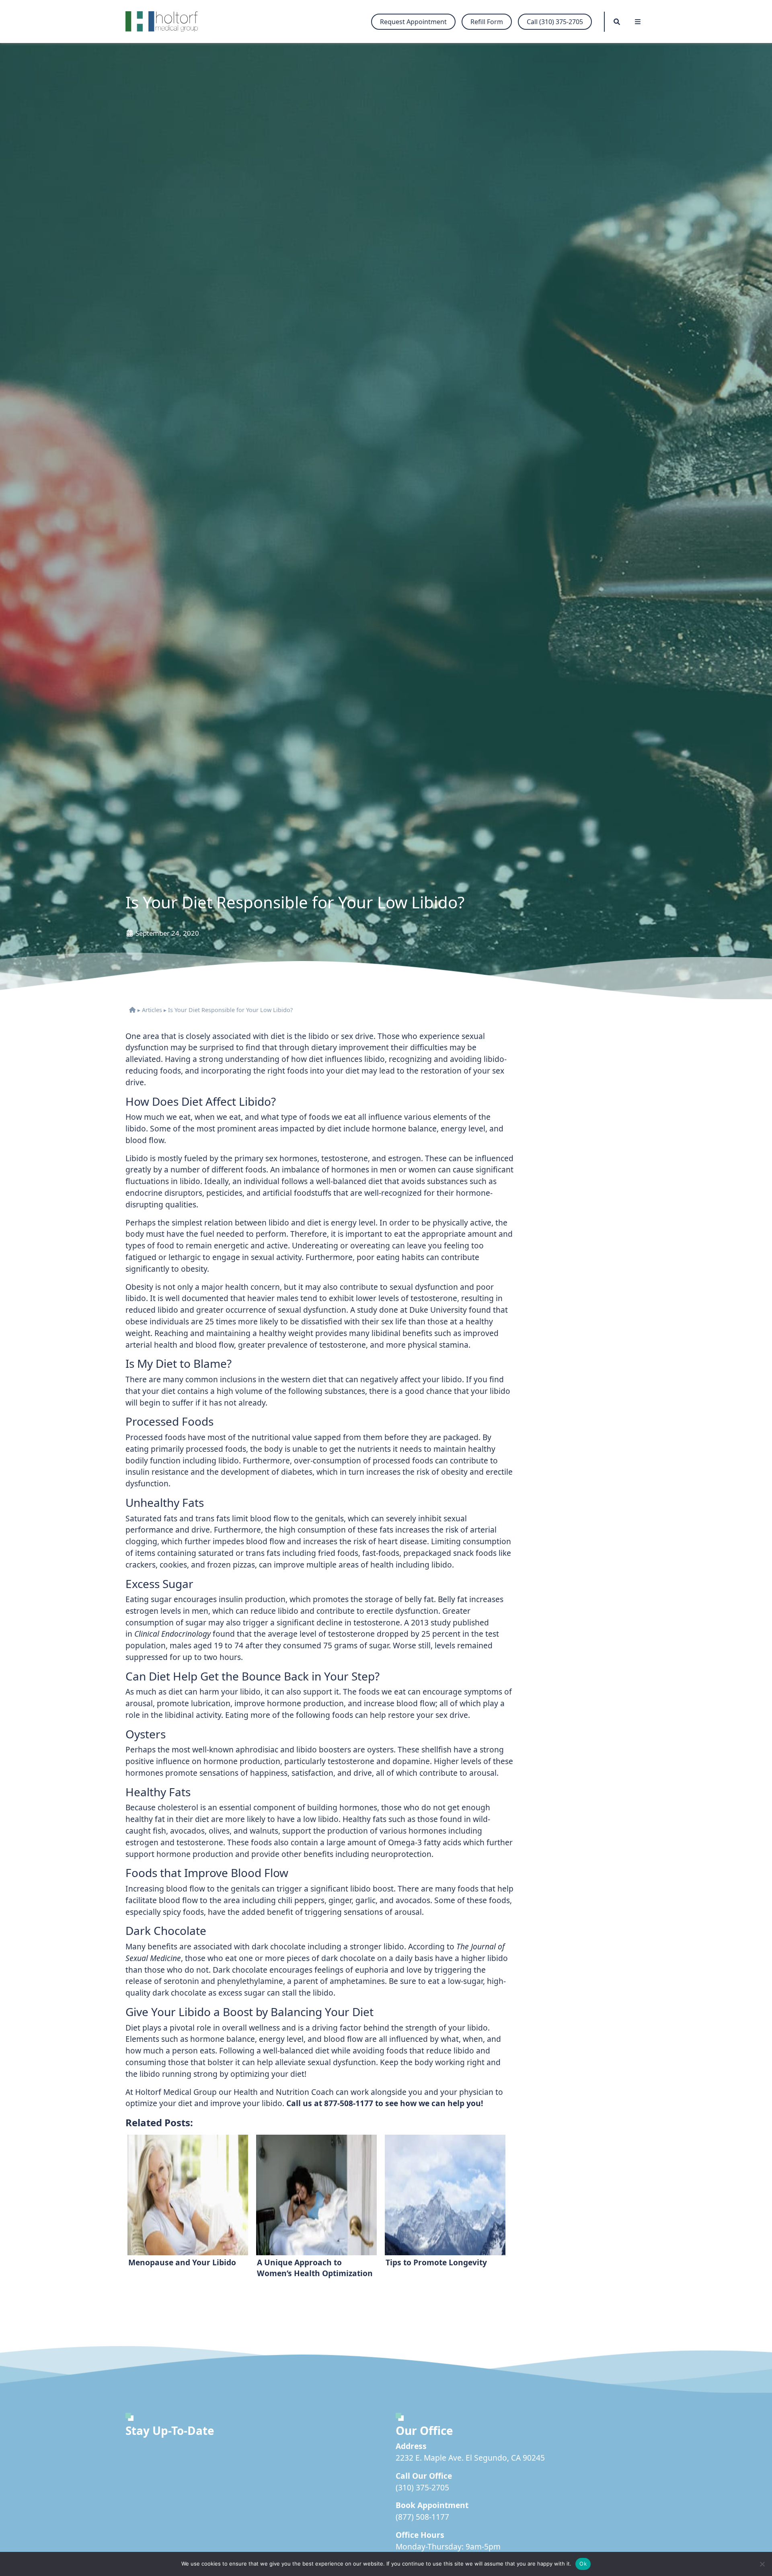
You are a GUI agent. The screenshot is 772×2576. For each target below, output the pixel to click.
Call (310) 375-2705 (555, 22)
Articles (152, 1010)
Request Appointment (413, 22)
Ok (583, 2564)
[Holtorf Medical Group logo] (166, 22)
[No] (762, 2564)
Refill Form (487, 22)
